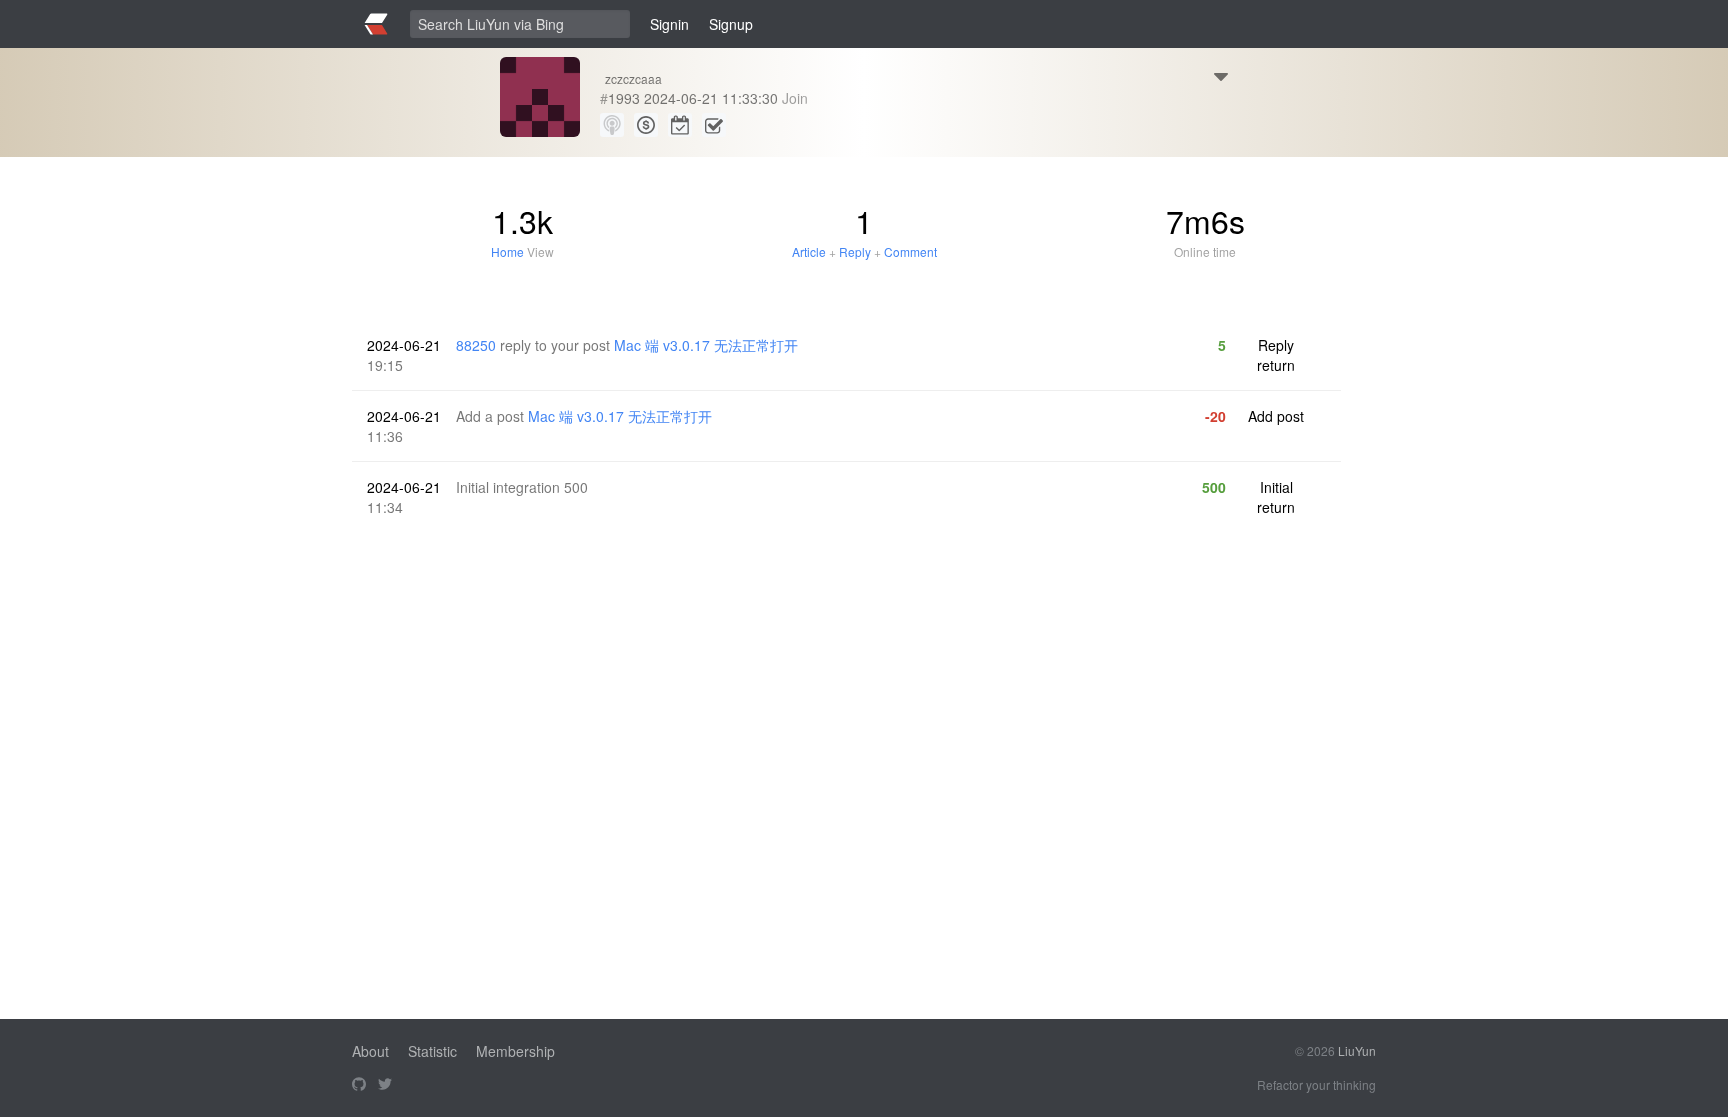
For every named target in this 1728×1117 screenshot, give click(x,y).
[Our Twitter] (385, 1085)
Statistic (432, 1051)
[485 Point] (646, 125)
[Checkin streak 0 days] (680, 125)
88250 (476, 345)
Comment (910, 251)
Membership (515, 1051)
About (370, 1051)
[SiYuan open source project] (359, 1085)
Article (809, 251)
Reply (855, 251)
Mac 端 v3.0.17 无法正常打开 (706, 345)
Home (507, 251)
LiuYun (1357, 1050)
